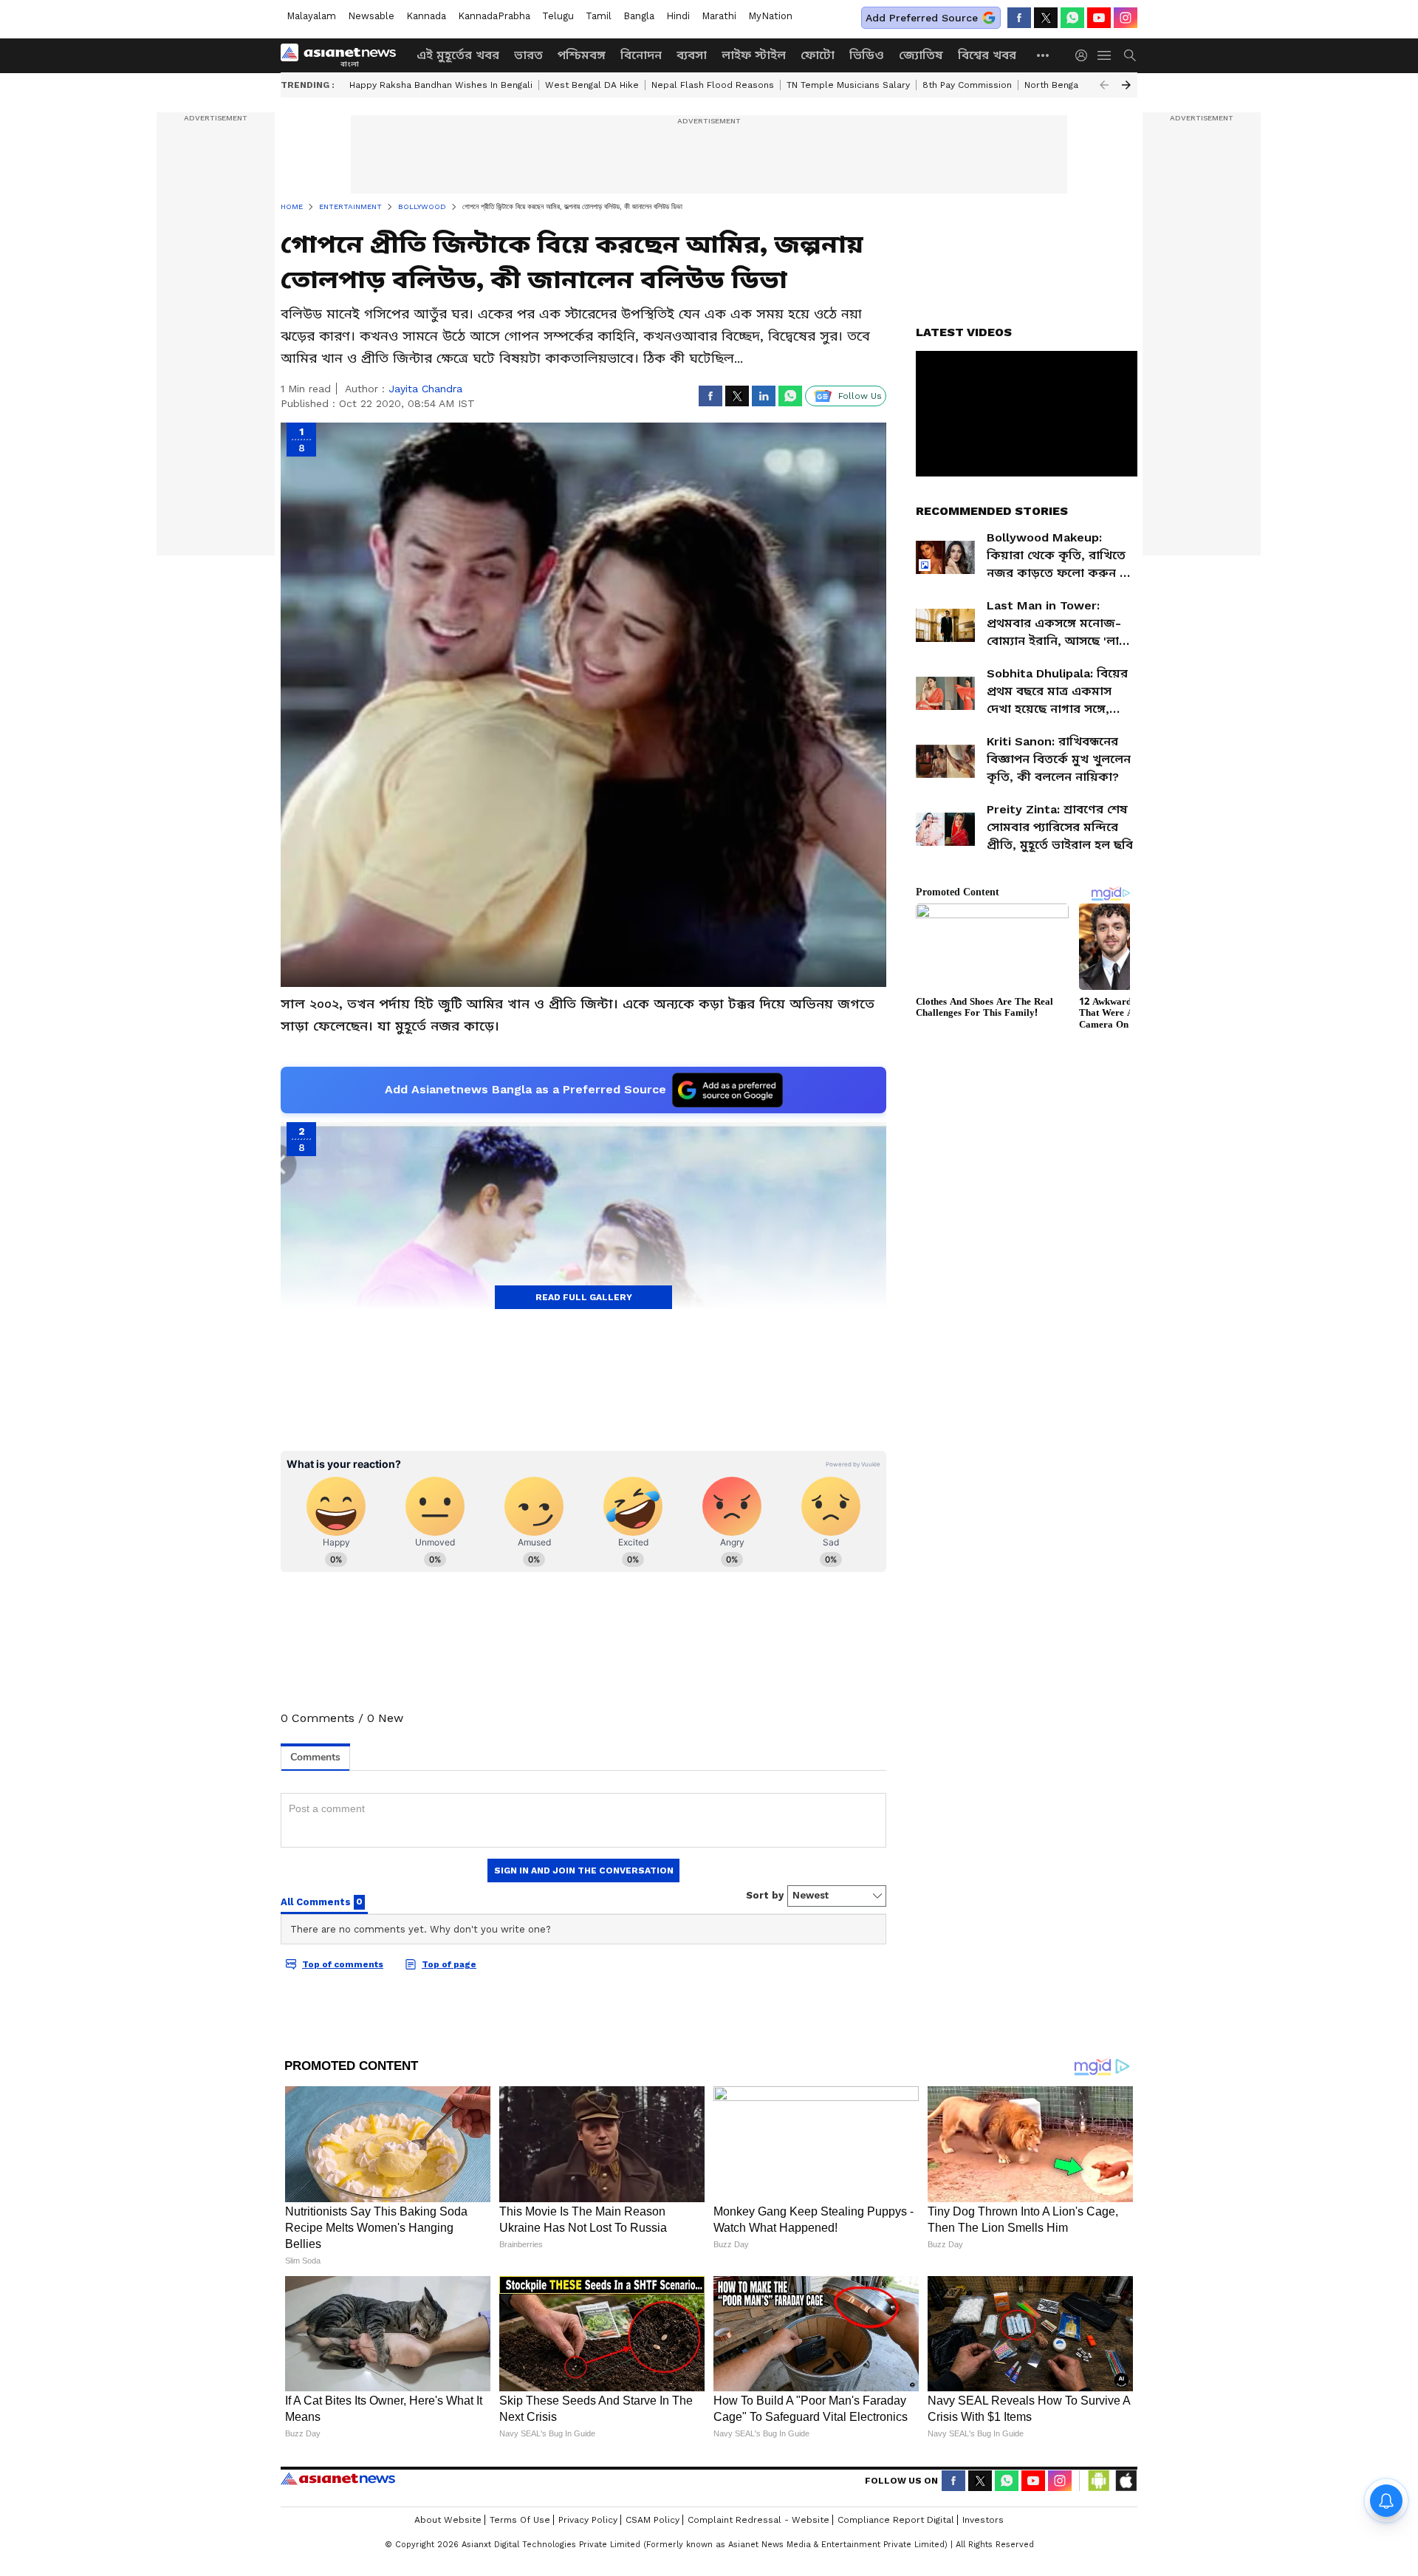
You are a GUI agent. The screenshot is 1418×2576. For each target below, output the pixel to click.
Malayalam (311, 16)
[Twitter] (1046, 18)
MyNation (770, 16)
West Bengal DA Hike (592, 85)
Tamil (599, 16)
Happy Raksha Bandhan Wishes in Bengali (441, 85)
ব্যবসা (692, 55)
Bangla (639, 16)
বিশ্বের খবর (987, 55)
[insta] (1126, 18)
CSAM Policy (653, 2520)
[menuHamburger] (1105, 55)
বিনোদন (641, 55)
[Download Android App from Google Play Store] (1099, 2481)
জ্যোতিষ (921, 55)
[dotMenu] (1044, 55)
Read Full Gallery (584, 1297)
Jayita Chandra (425, 389)
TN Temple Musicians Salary (848, 85)
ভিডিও (867, 55)
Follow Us (860, 396)
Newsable (371, 16)
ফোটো (818, 55)
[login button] (1085, 55)
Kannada (426, 16)
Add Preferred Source (922, 18)
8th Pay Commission (967, 85)
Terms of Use (520, 2520)
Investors (983, 2520)
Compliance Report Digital (896, 2520)
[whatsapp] (1072, 18)
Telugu (558, 16)
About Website (448, 2520)
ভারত (528, 55)
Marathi (719, 16)
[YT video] (1099, 18)
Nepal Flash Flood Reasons (713, 85)
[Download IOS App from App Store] (1126, 2481)
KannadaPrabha (494, 16)
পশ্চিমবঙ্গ (582, 55)
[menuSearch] (1130, 55)
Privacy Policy (588, 2520)
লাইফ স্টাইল (754, 55)
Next (1126, 85)
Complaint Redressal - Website (758, 2520)
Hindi (678, 16)
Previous (1104, 85)
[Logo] (343, 55)
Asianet (338, 2478)
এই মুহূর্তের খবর (458, 55)
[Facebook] (1019, 18)
